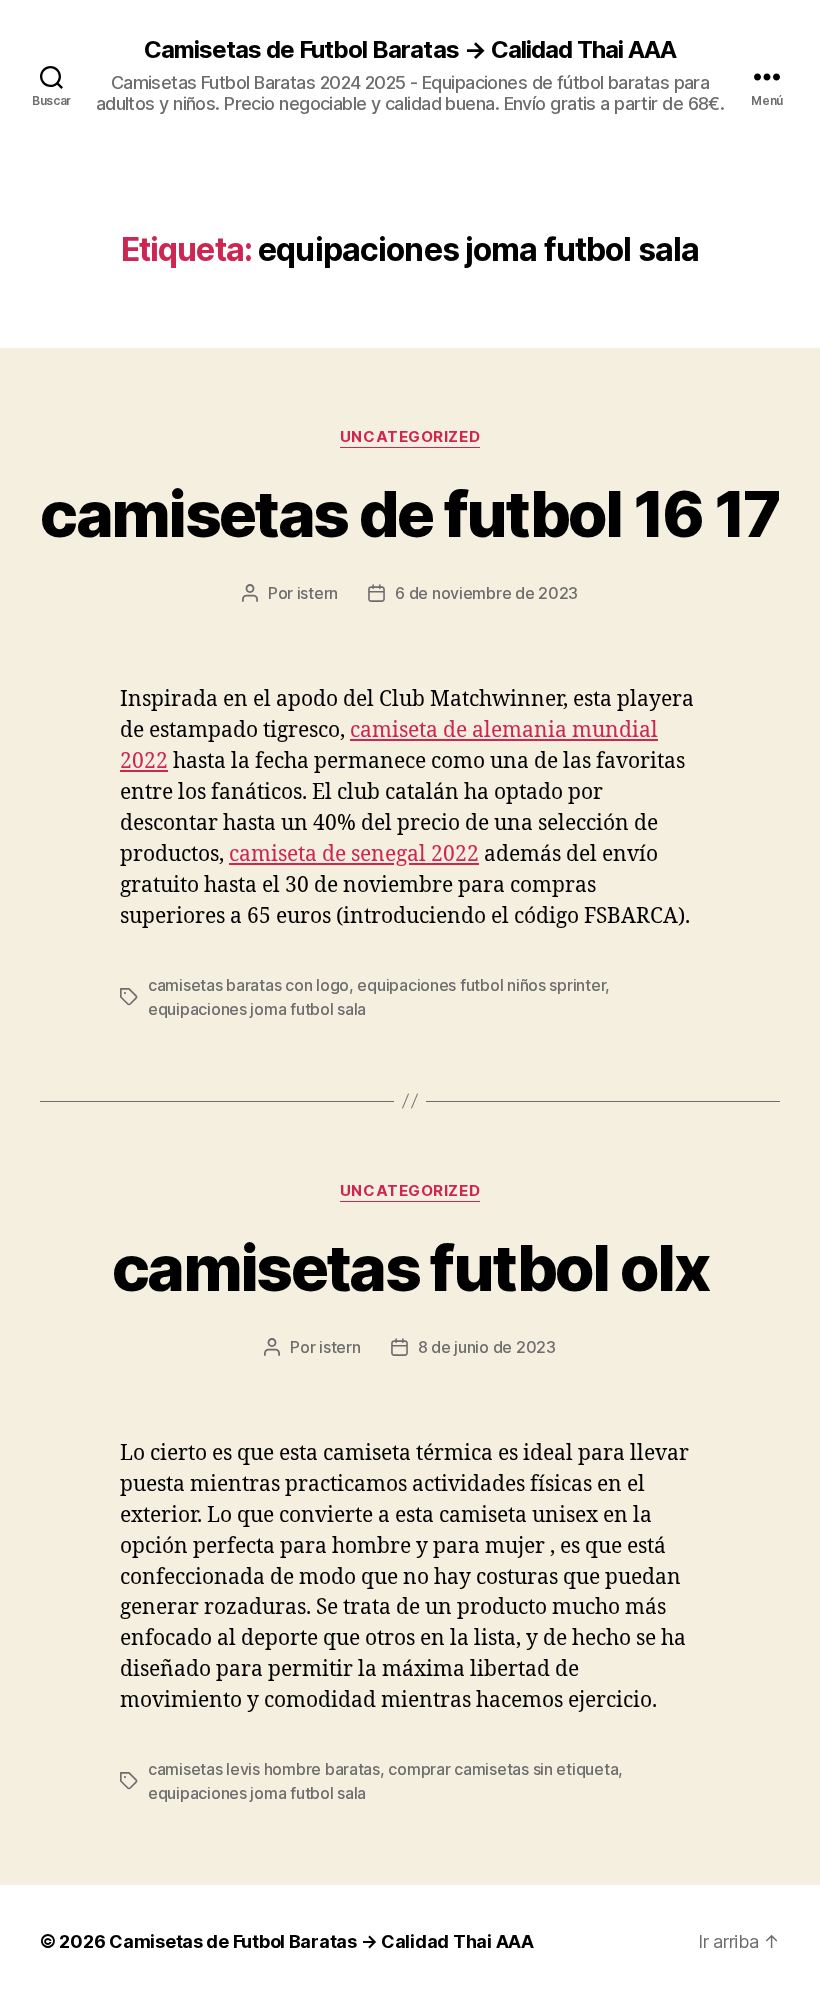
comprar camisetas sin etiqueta (503, 1769)
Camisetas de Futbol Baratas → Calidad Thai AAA (409, 50)
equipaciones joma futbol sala (257, 1009)
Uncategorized (410, 437)
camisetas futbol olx (410, 1267)
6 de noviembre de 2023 (486, 593)
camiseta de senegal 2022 (354, 854)
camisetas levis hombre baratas (264, 1769)
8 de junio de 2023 (487, 1347)
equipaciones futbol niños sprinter (481, 985)
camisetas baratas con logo (248, 985)
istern (317, 593)
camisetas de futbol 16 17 (410, 513)
